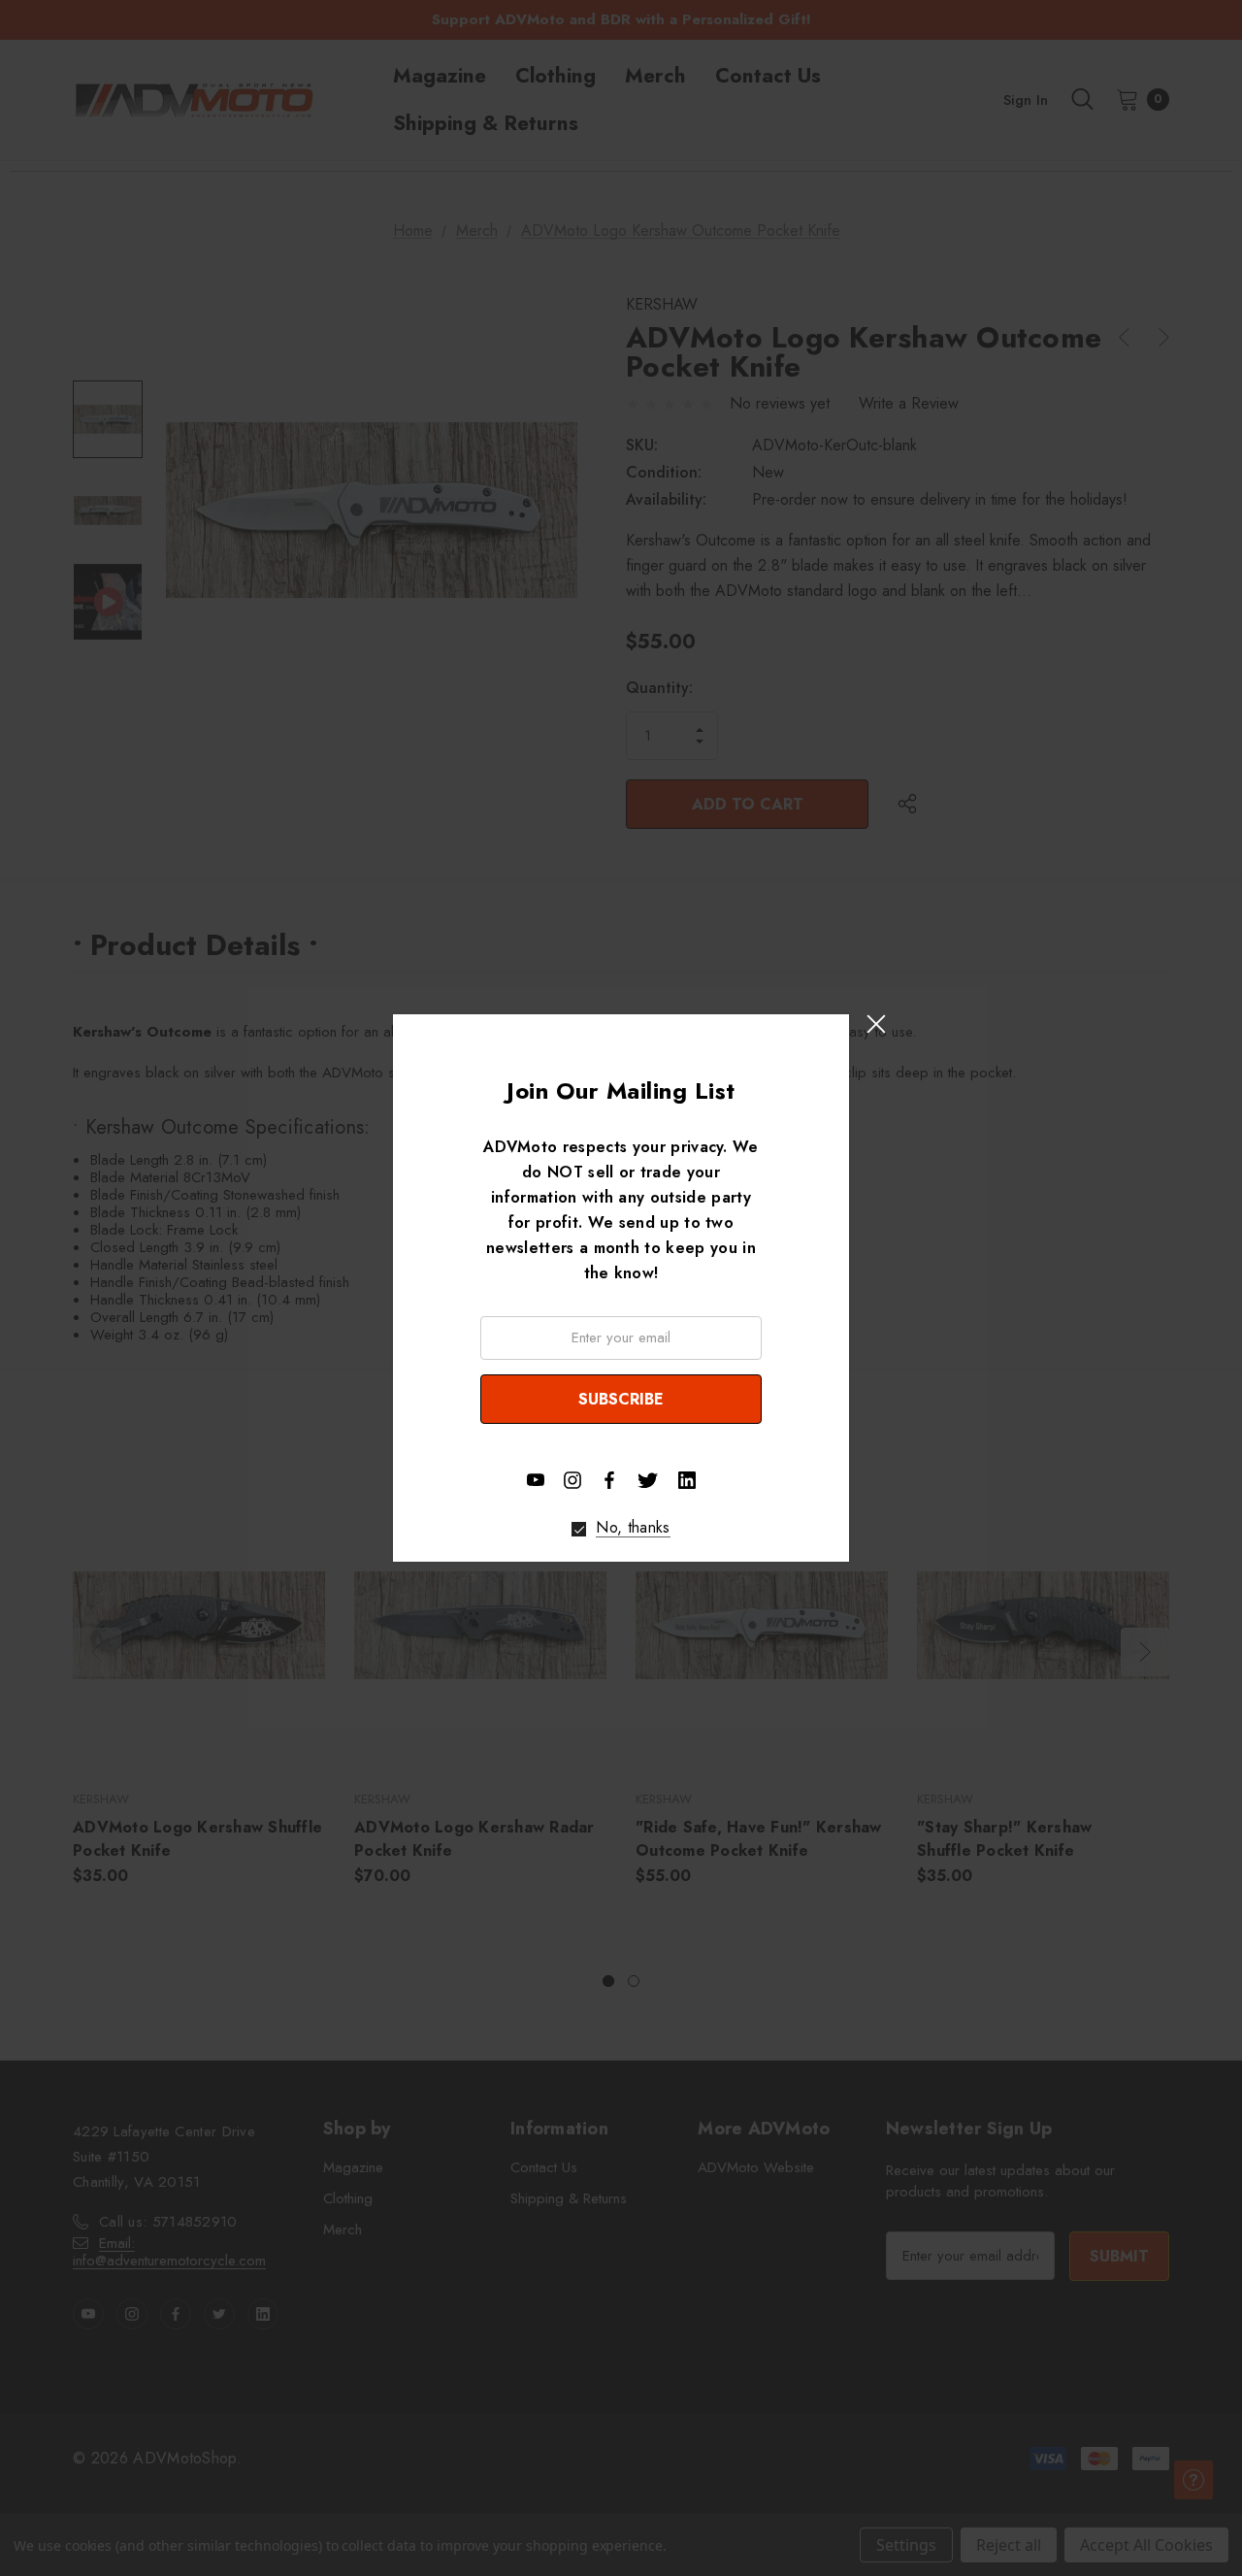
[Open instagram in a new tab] (572, 1480)
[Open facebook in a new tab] (609, 1480)
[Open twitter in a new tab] (648, 1478)
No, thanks (633, 1528)
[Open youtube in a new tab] (536, 1480)
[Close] (876, 1024)
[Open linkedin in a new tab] (687, 1480)
